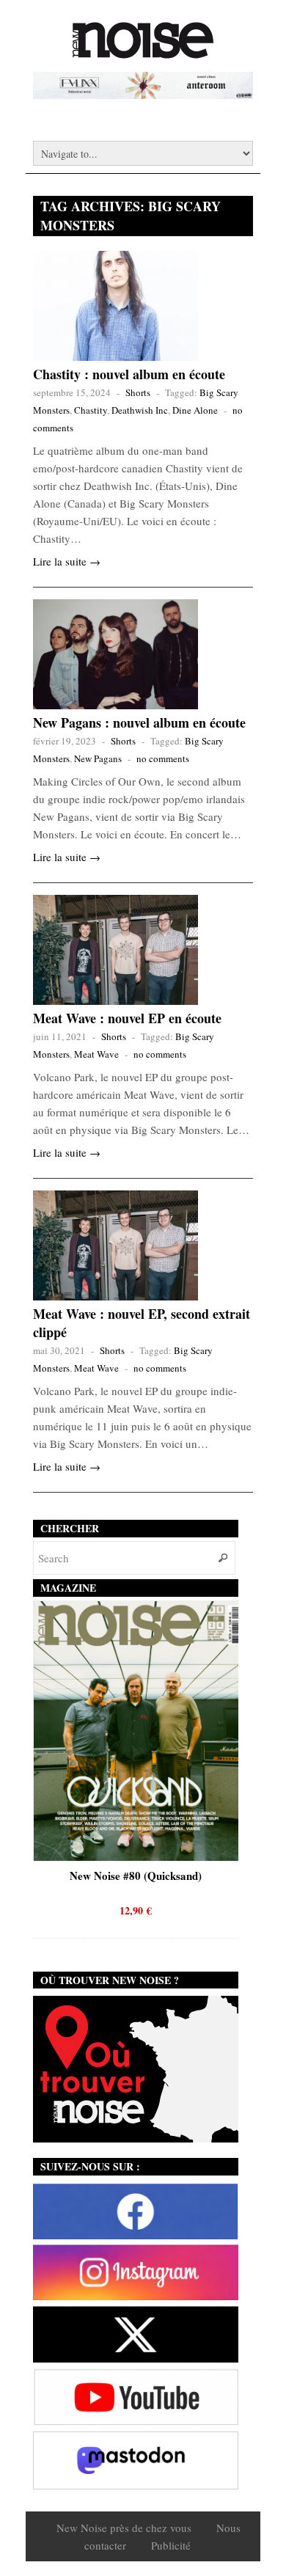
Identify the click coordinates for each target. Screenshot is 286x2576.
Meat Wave (96, 1054)
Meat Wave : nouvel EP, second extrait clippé (142, 1323)
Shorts (138, 392)
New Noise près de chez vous (124, 2528)
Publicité (171, 2545)
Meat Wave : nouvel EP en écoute (127, 1018)
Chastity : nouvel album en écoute (129, 374)
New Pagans (98, 758)
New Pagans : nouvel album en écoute (139, 722)
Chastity (91, 410)
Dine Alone (195, 410)
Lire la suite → (67, 561)
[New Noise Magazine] (143, 51)
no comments (163, 758)
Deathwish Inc (140, 410)
